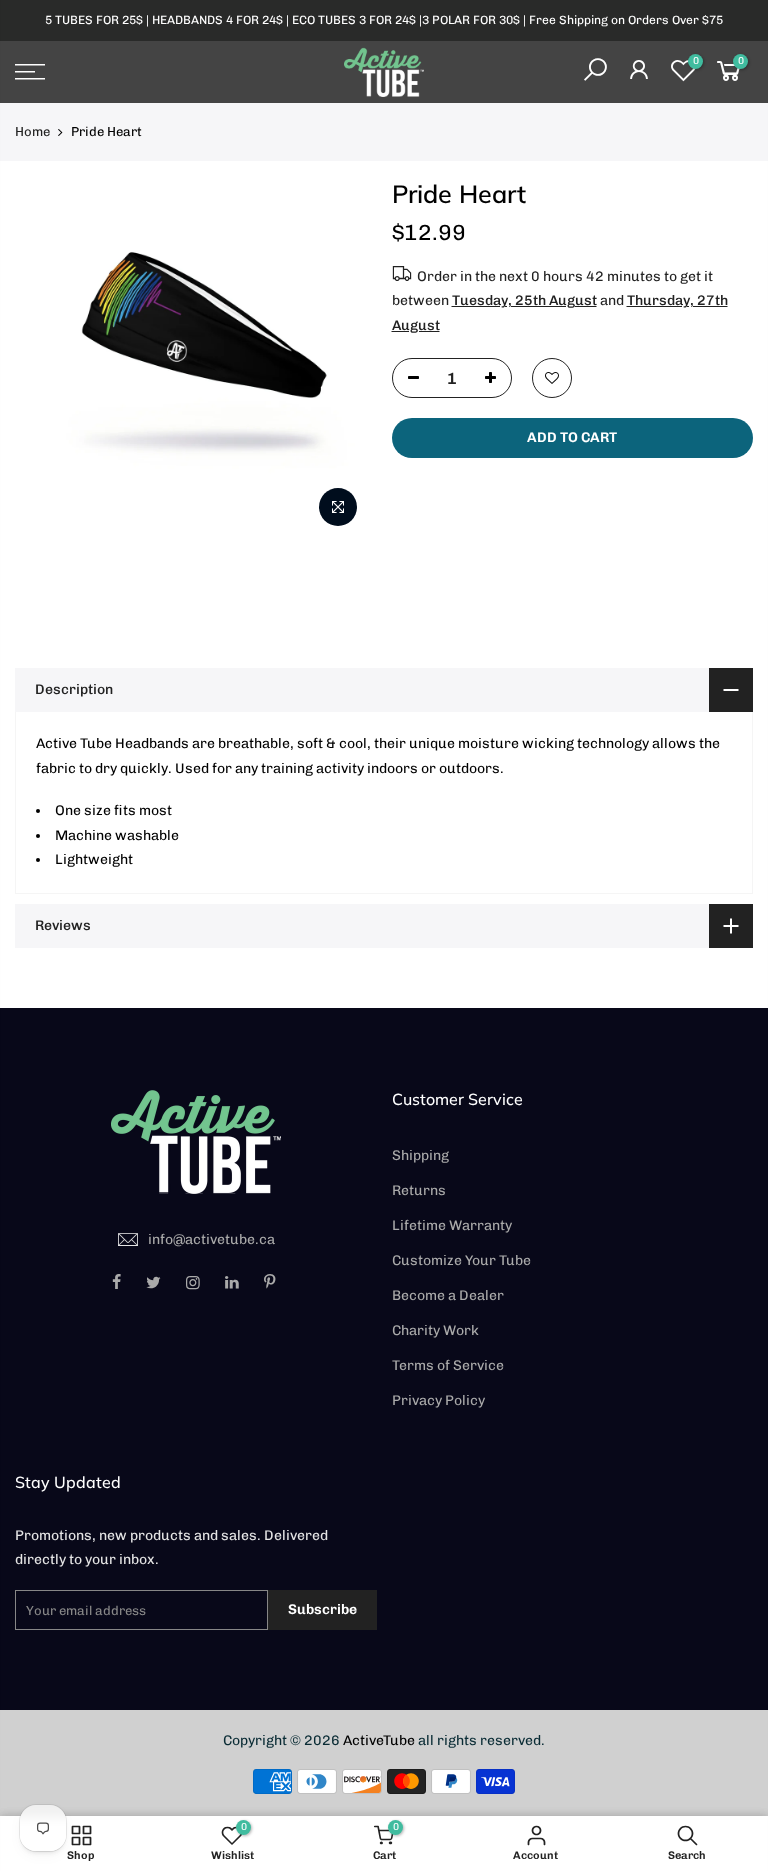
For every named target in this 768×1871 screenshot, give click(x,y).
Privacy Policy (438, 1400)
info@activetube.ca (211, 1239)
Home (32, 131)
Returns (419, 1190)
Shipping (420, 1155)
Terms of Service (448, 1365)
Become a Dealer (448, 1295)
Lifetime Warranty (452, 1225)
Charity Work (435, 1330)
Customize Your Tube (461, 1260)
